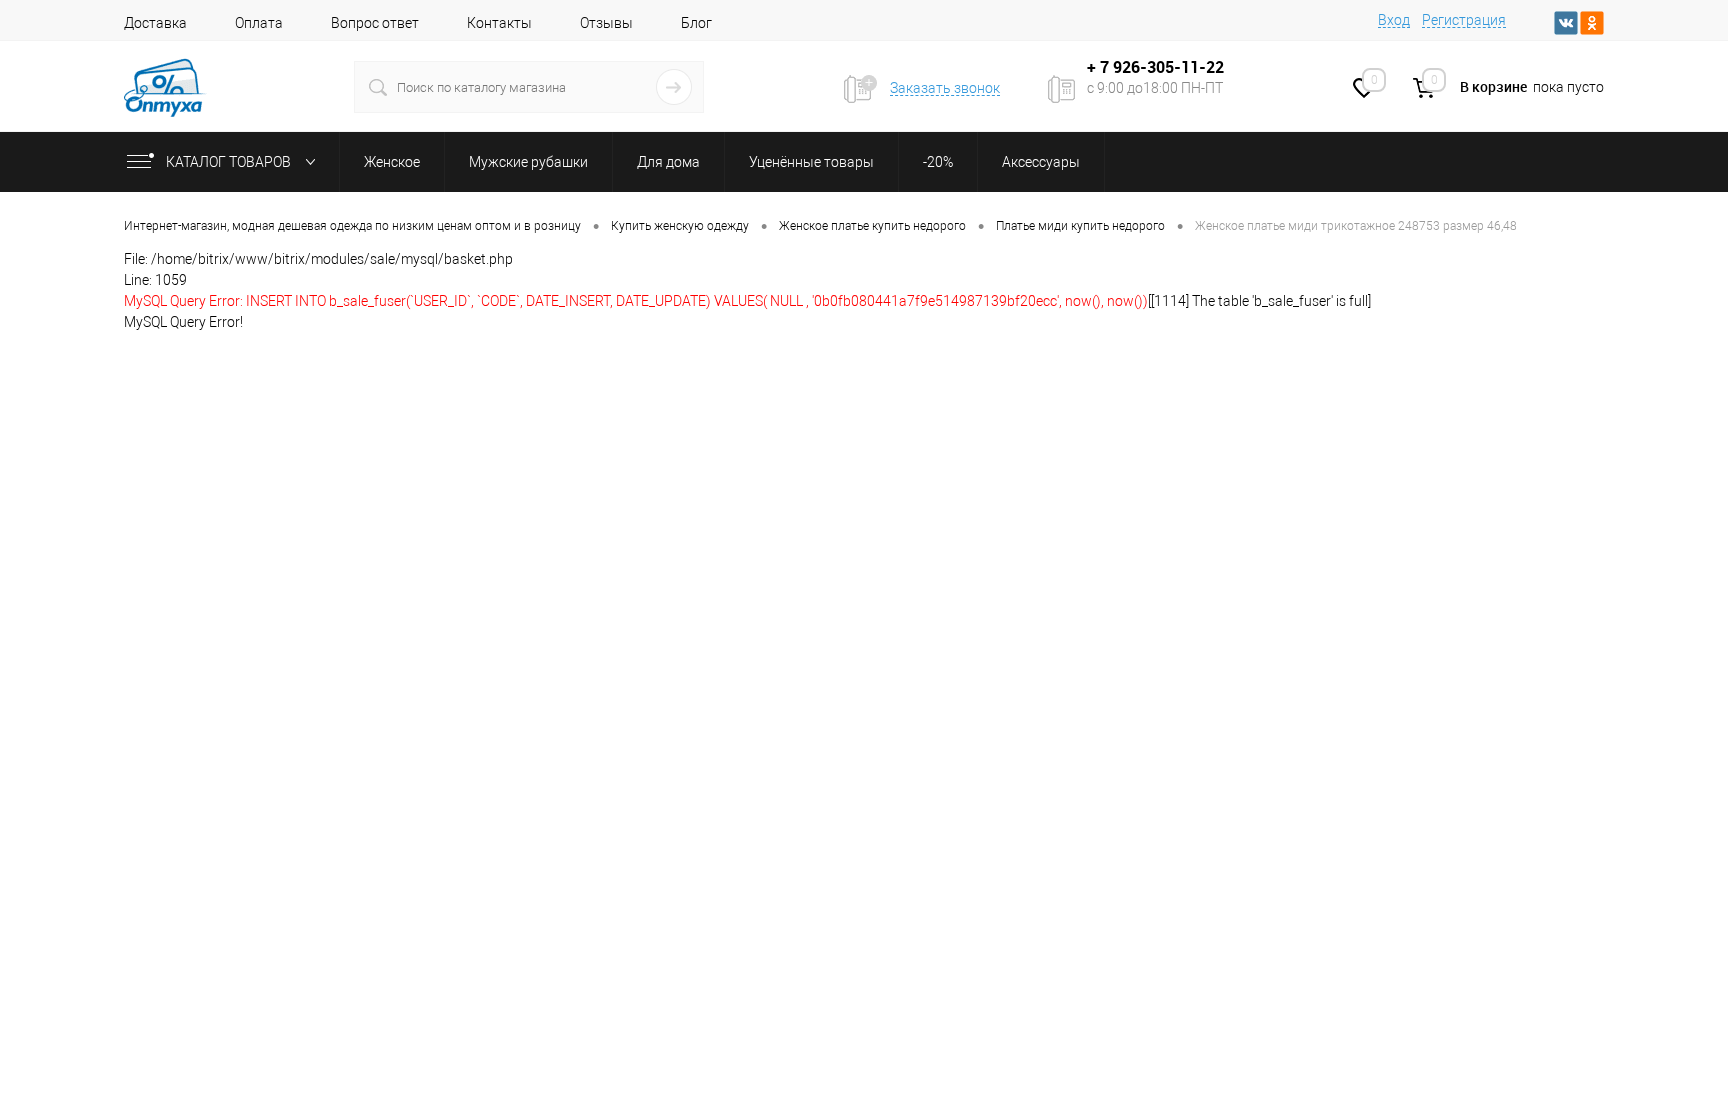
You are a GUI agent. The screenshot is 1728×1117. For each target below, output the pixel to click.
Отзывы (606, 23)
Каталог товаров (230, 162)
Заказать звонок (945, 88)
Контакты (499, 23)
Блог (696, 23)
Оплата (259, 23)
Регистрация (1464, 20)
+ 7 (1100, 67)
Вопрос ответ (375, 23)
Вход (1394, 20)
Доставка (155, 23)
